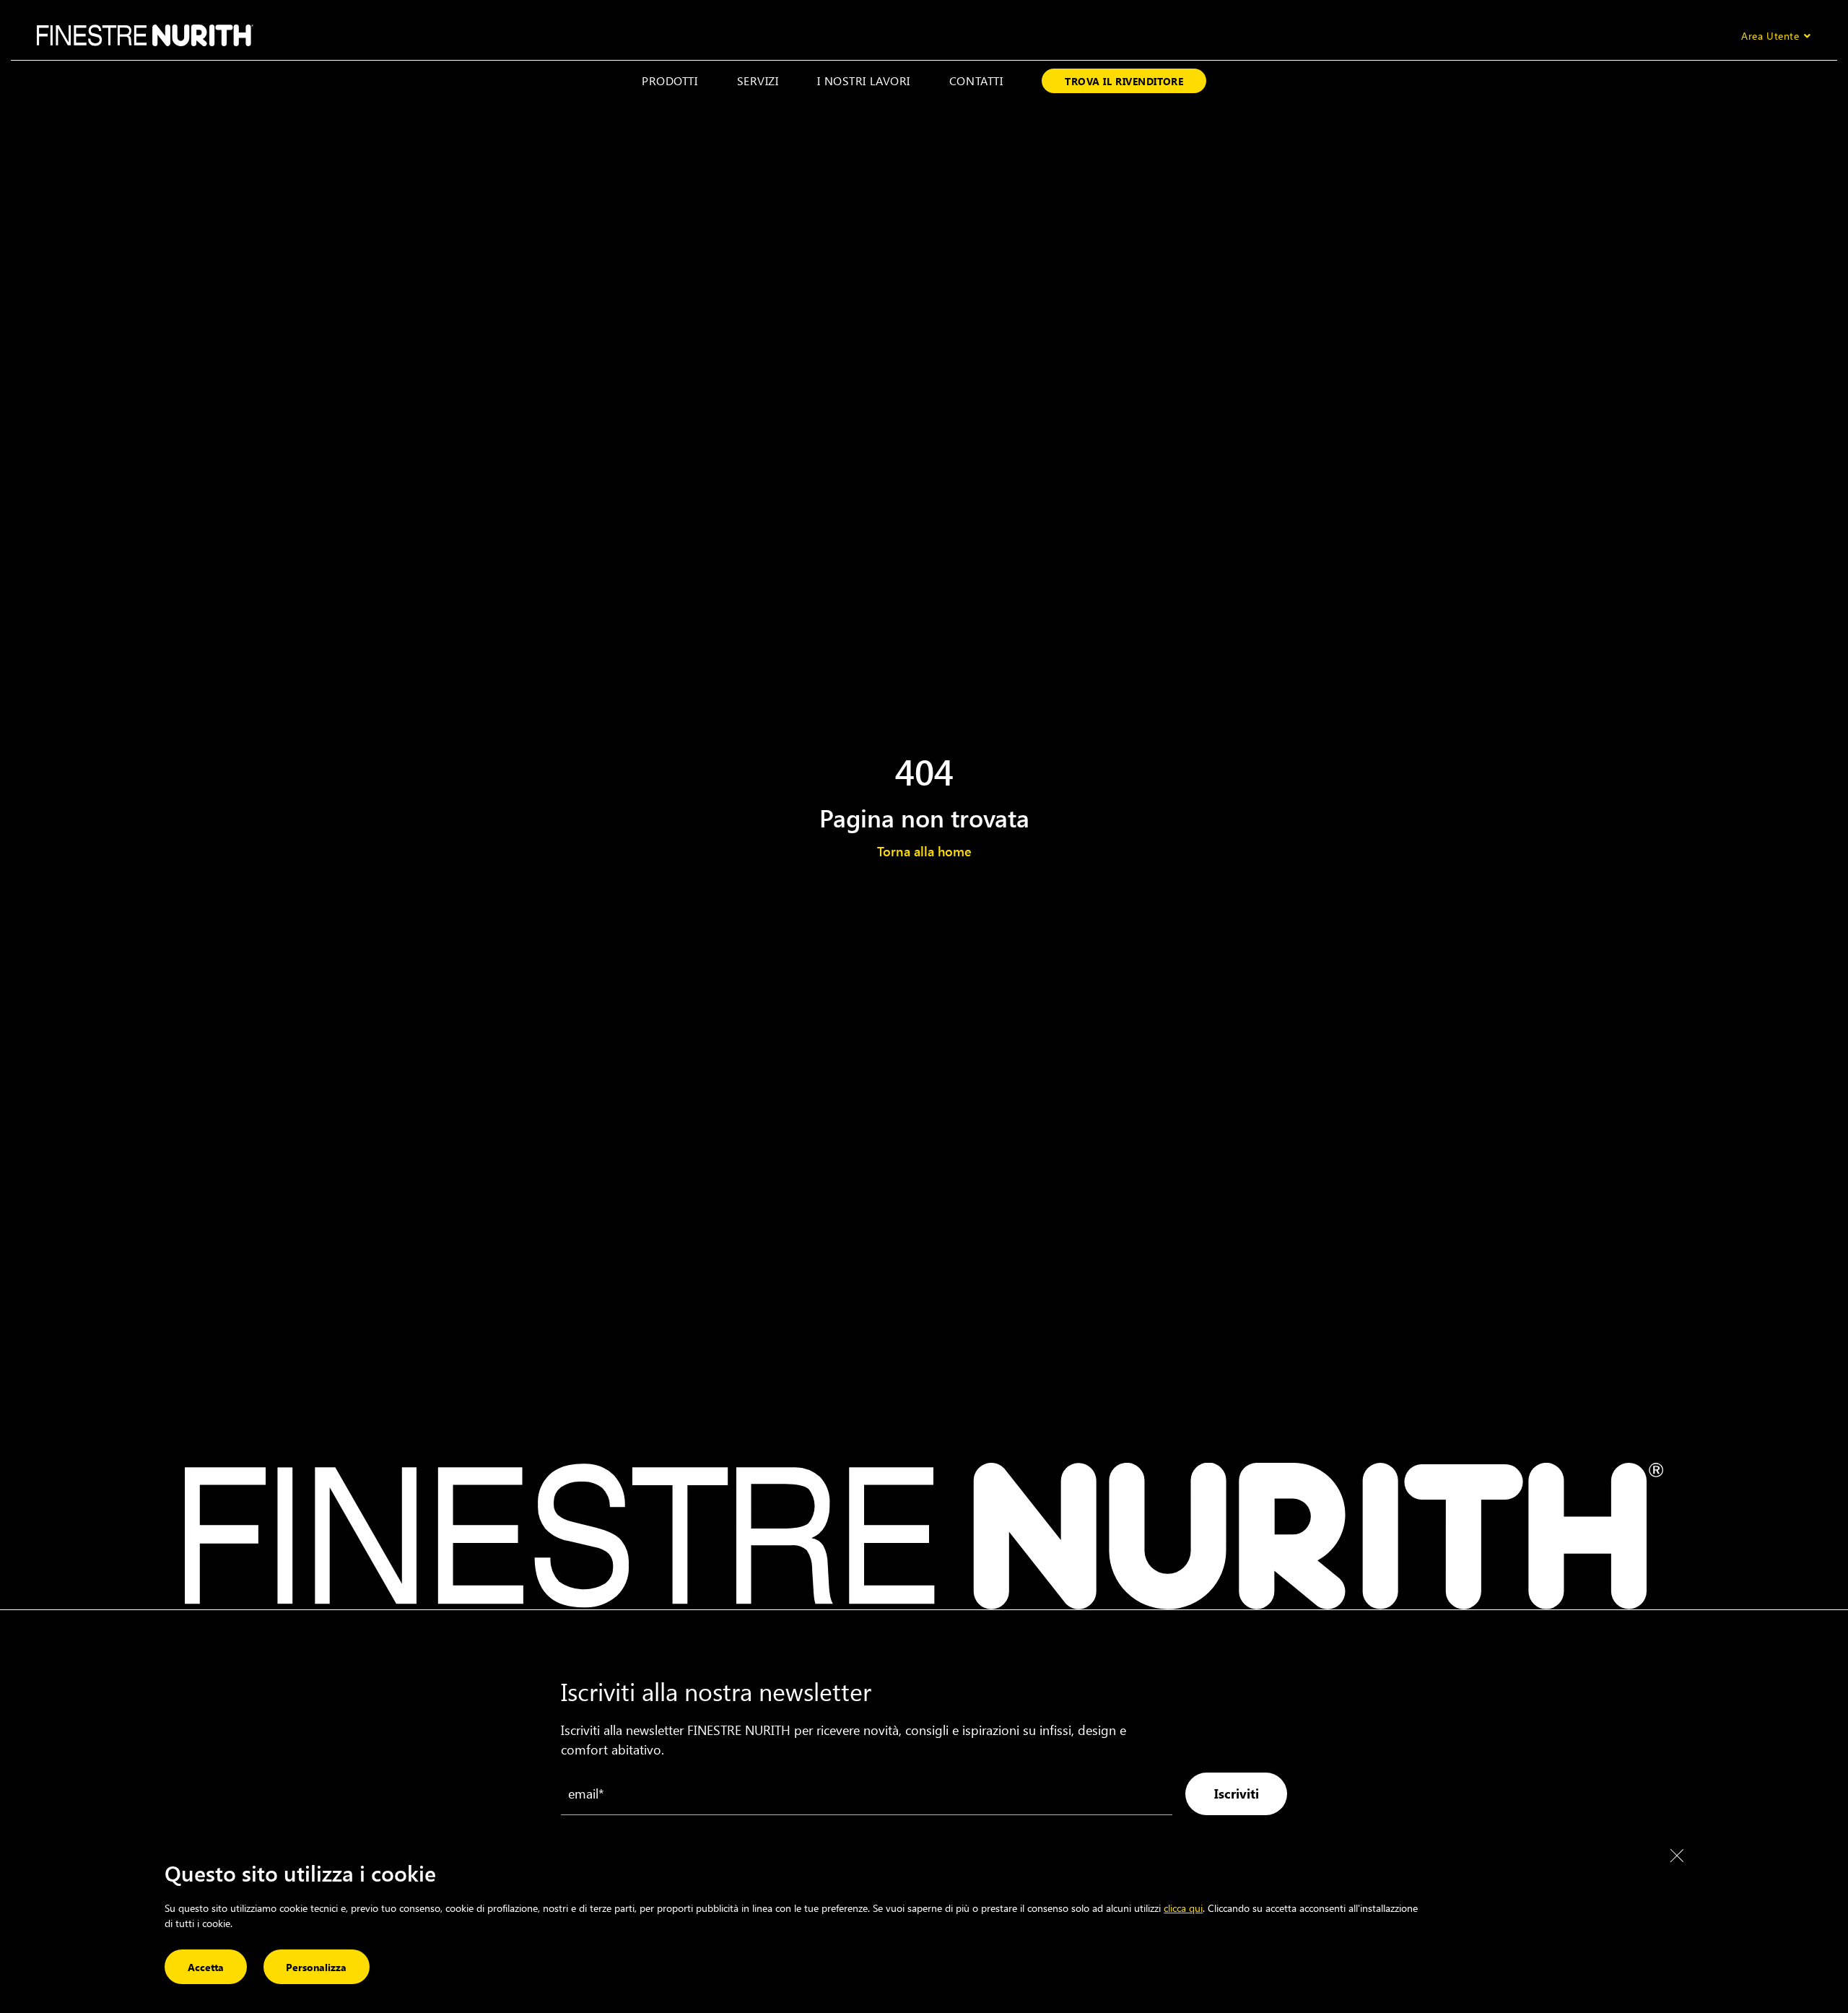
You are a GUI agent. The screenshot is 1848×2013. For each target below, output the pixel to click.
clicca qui (1183, 1908)
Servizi (758, 81)
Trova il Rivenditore (1124, 81)
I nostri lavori (863, 81)
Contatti (976, 81)
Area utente (1770, 36)
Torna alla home (924, 851)
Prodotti (670, 81)
